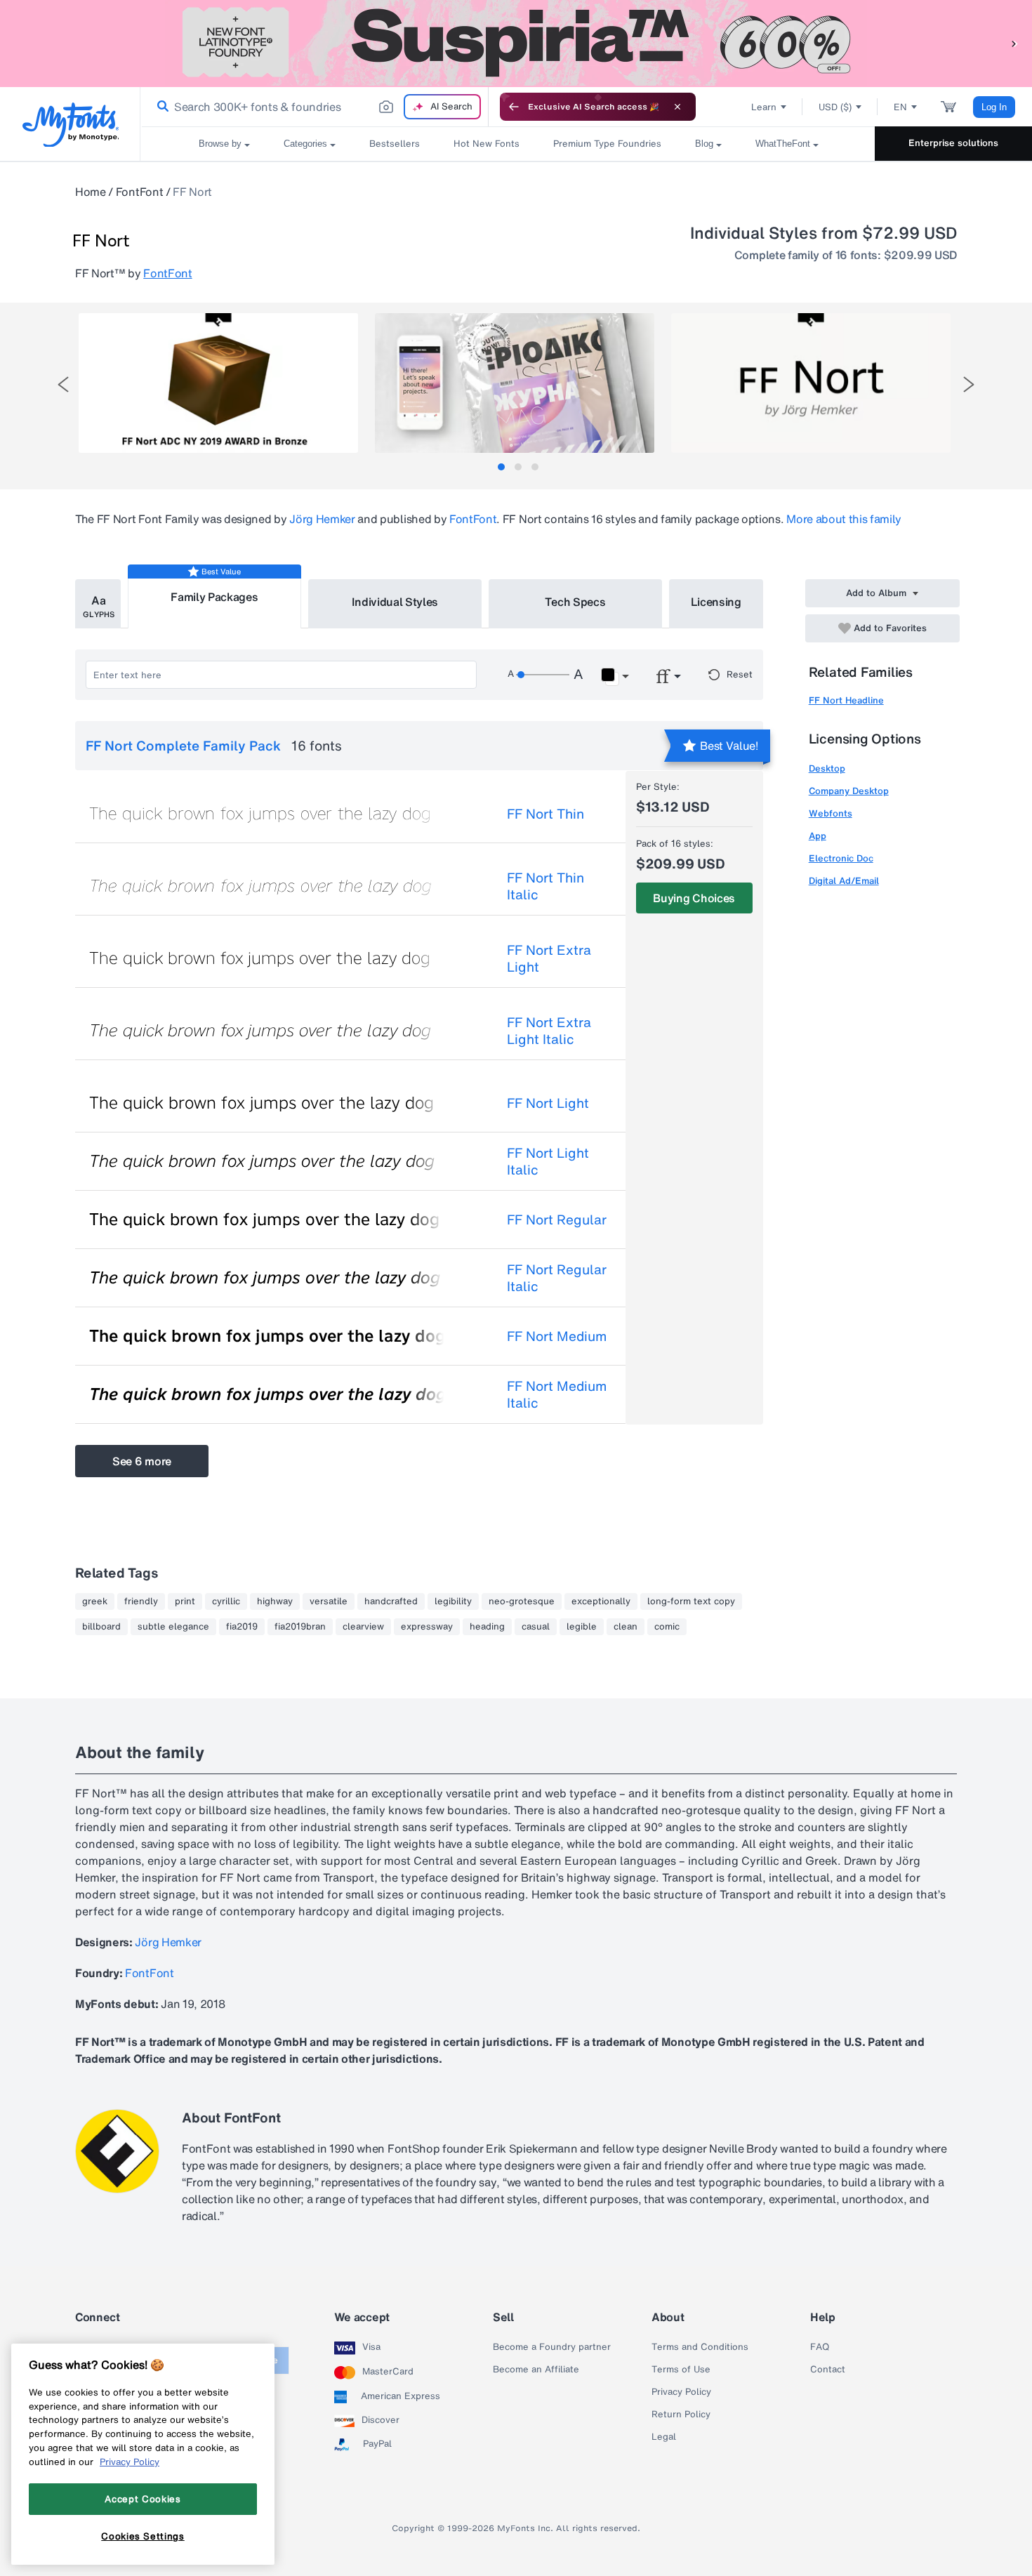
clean (626, 1627)
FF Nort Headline (846, 700)
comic (667, 1627)
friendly (141, 1601)
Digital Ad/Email (844, 881)
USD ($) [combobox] (835, 107)
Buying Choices (694, 898)
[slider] (543, 675)
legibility (453, 1601)
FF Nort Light (548, 1103)
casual (536, 1627)
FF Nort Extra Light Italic (549, 1031)
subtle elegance (173, 1627)
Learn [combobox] (764, 107)
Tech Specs (575, 602)
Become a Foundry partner (552, 2347)
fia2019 (242, 1627)
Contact (828, 2370)
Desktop (827, 768)
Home (91, 192)
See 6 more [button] (142, 1461)
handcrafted (391, 1601)
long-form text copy (691, 1601)
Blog (704, 144)
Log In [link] (994, 107)
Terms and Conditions (700, 2347)
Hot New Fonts (487, 144)
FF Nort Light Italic (548, 1161)
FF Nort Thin (545, 814)
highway (275, 1601)
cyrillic (226, 1601)
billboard (101, 1627)
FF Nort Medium (557, 1336)
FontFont (139, 192)
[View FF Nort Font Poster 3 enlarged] (811, 383)
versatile (329, 1601)
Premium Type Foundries (607, 144)
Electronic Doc (841, 858)
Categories (305, 144)
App (818, 836)
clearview (363, 1627)
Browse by (220, 144)
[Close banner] (677, 107)
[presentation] (63, 384)
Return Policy (681, 2415)
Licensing (716, 602)
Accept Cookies (143, 2499)
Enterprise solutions (953, 143)
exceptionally (601, 1601)
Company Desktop (849, 791)
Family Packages (214, 597)
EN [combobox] (900, 107)
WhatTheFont (783, 144)
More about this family (844, 519)
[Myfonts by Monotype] (71, 125)
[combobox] (315, 107)
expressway (427, 1627)
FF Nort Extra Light (549, 958)
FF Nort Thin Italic (545, 886)
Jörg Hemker (322, 519)
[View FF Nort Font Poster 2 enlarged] (515, 383)
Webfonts (831, 813)
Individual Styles (395, 602)
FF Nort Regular (557, 1220)
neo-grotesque (522, 1601)
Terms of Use (681, 2370)
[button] (1014, 43)
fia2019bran (300, 1627)
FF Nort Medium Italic (557, 1394)
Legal (664, 2437)
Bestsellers (395, 144)
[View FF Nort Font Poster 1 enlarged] (218, 383)
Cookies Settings (143, 2536)
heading (487, 1627)
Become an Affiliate (536, 2370)
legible (582, 1627)
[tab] (501, 467)
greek (95, 1601)
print (185, 1601)
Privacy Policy (681, 2392)
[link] (160, 107)
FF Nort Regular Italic (557, 1278)
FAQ (820, 2347)
